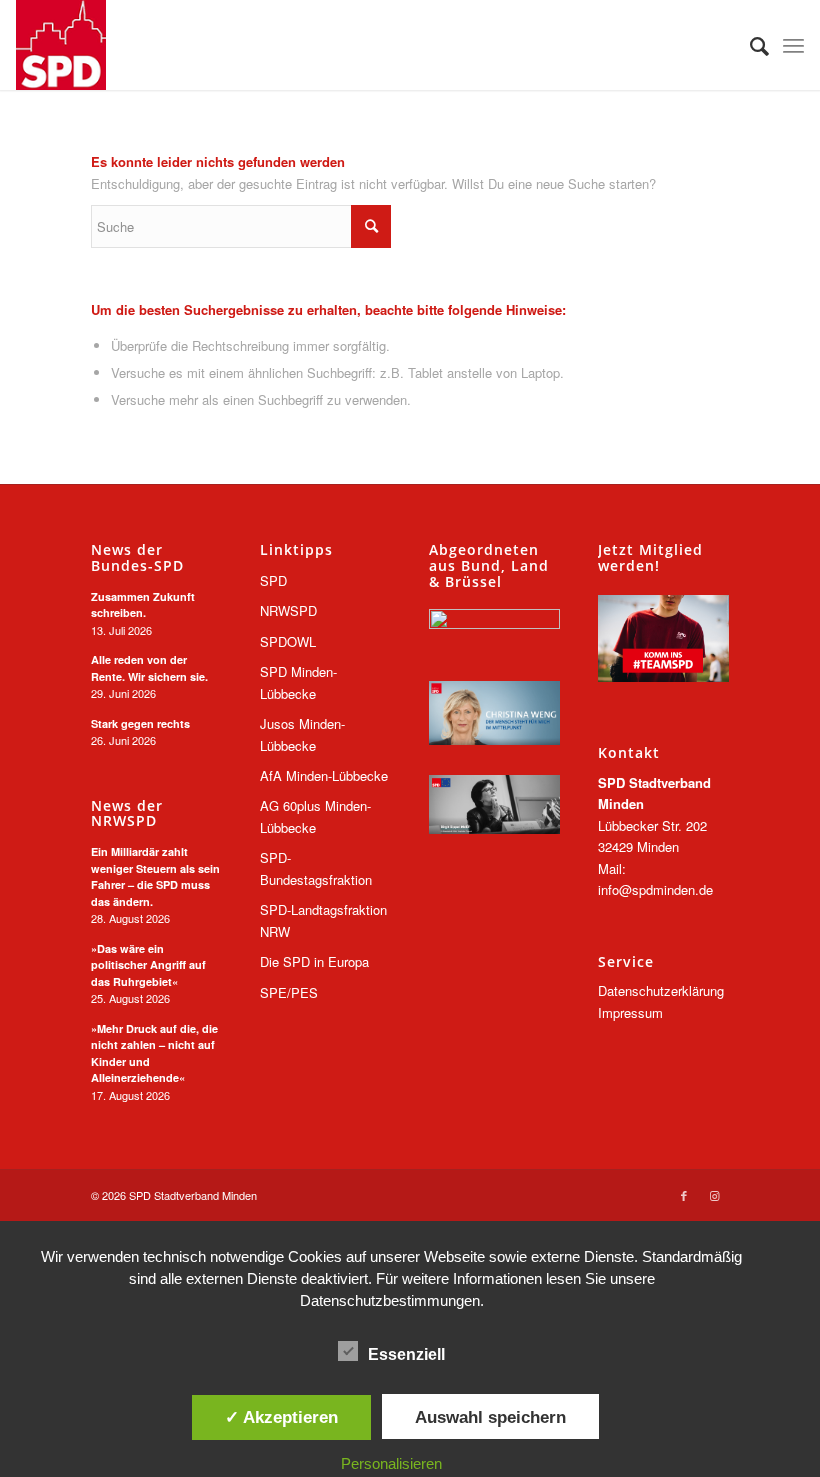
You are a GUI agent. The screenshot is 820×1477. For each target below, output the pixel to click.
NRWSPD (288, 610)
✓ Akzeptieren (281, 1417)
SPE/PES (289, 992)
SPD (273, 580)
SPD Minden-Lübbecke (298, 682)
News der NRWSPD (127, 813)
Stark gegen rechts (140, 723)
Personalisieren (391, 1463)
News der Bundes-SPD (137, 557)
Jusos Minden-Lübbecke (302, 734)
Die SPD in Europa (314, 961)
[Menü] (793, 45)
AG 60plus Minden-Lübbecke (315, 816)
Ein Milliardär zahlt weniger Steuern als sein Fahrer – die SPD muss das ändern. (155, 876)
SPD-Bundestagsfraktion (316, 868)
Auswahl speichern (490, 1417)
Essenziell (406, 1354)
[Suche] (749, 45)
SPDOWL (288, 641)
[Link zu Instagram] (714, 1195)
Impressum (630, 1012)
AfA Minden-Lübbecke (324, 775)
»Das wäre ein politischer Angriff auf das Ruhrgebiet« (148, 965)
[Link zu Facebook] (684, 1195)
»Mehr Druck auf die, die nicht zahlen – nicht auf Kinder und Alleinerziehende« (154, 1053)
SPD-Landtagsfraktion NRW (323, 920)
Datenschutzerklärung (661, 990)
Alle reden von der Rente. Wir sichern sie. (149, 668)
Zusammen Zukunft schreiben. (143, 605)
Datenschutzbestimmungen (390, 1300)
